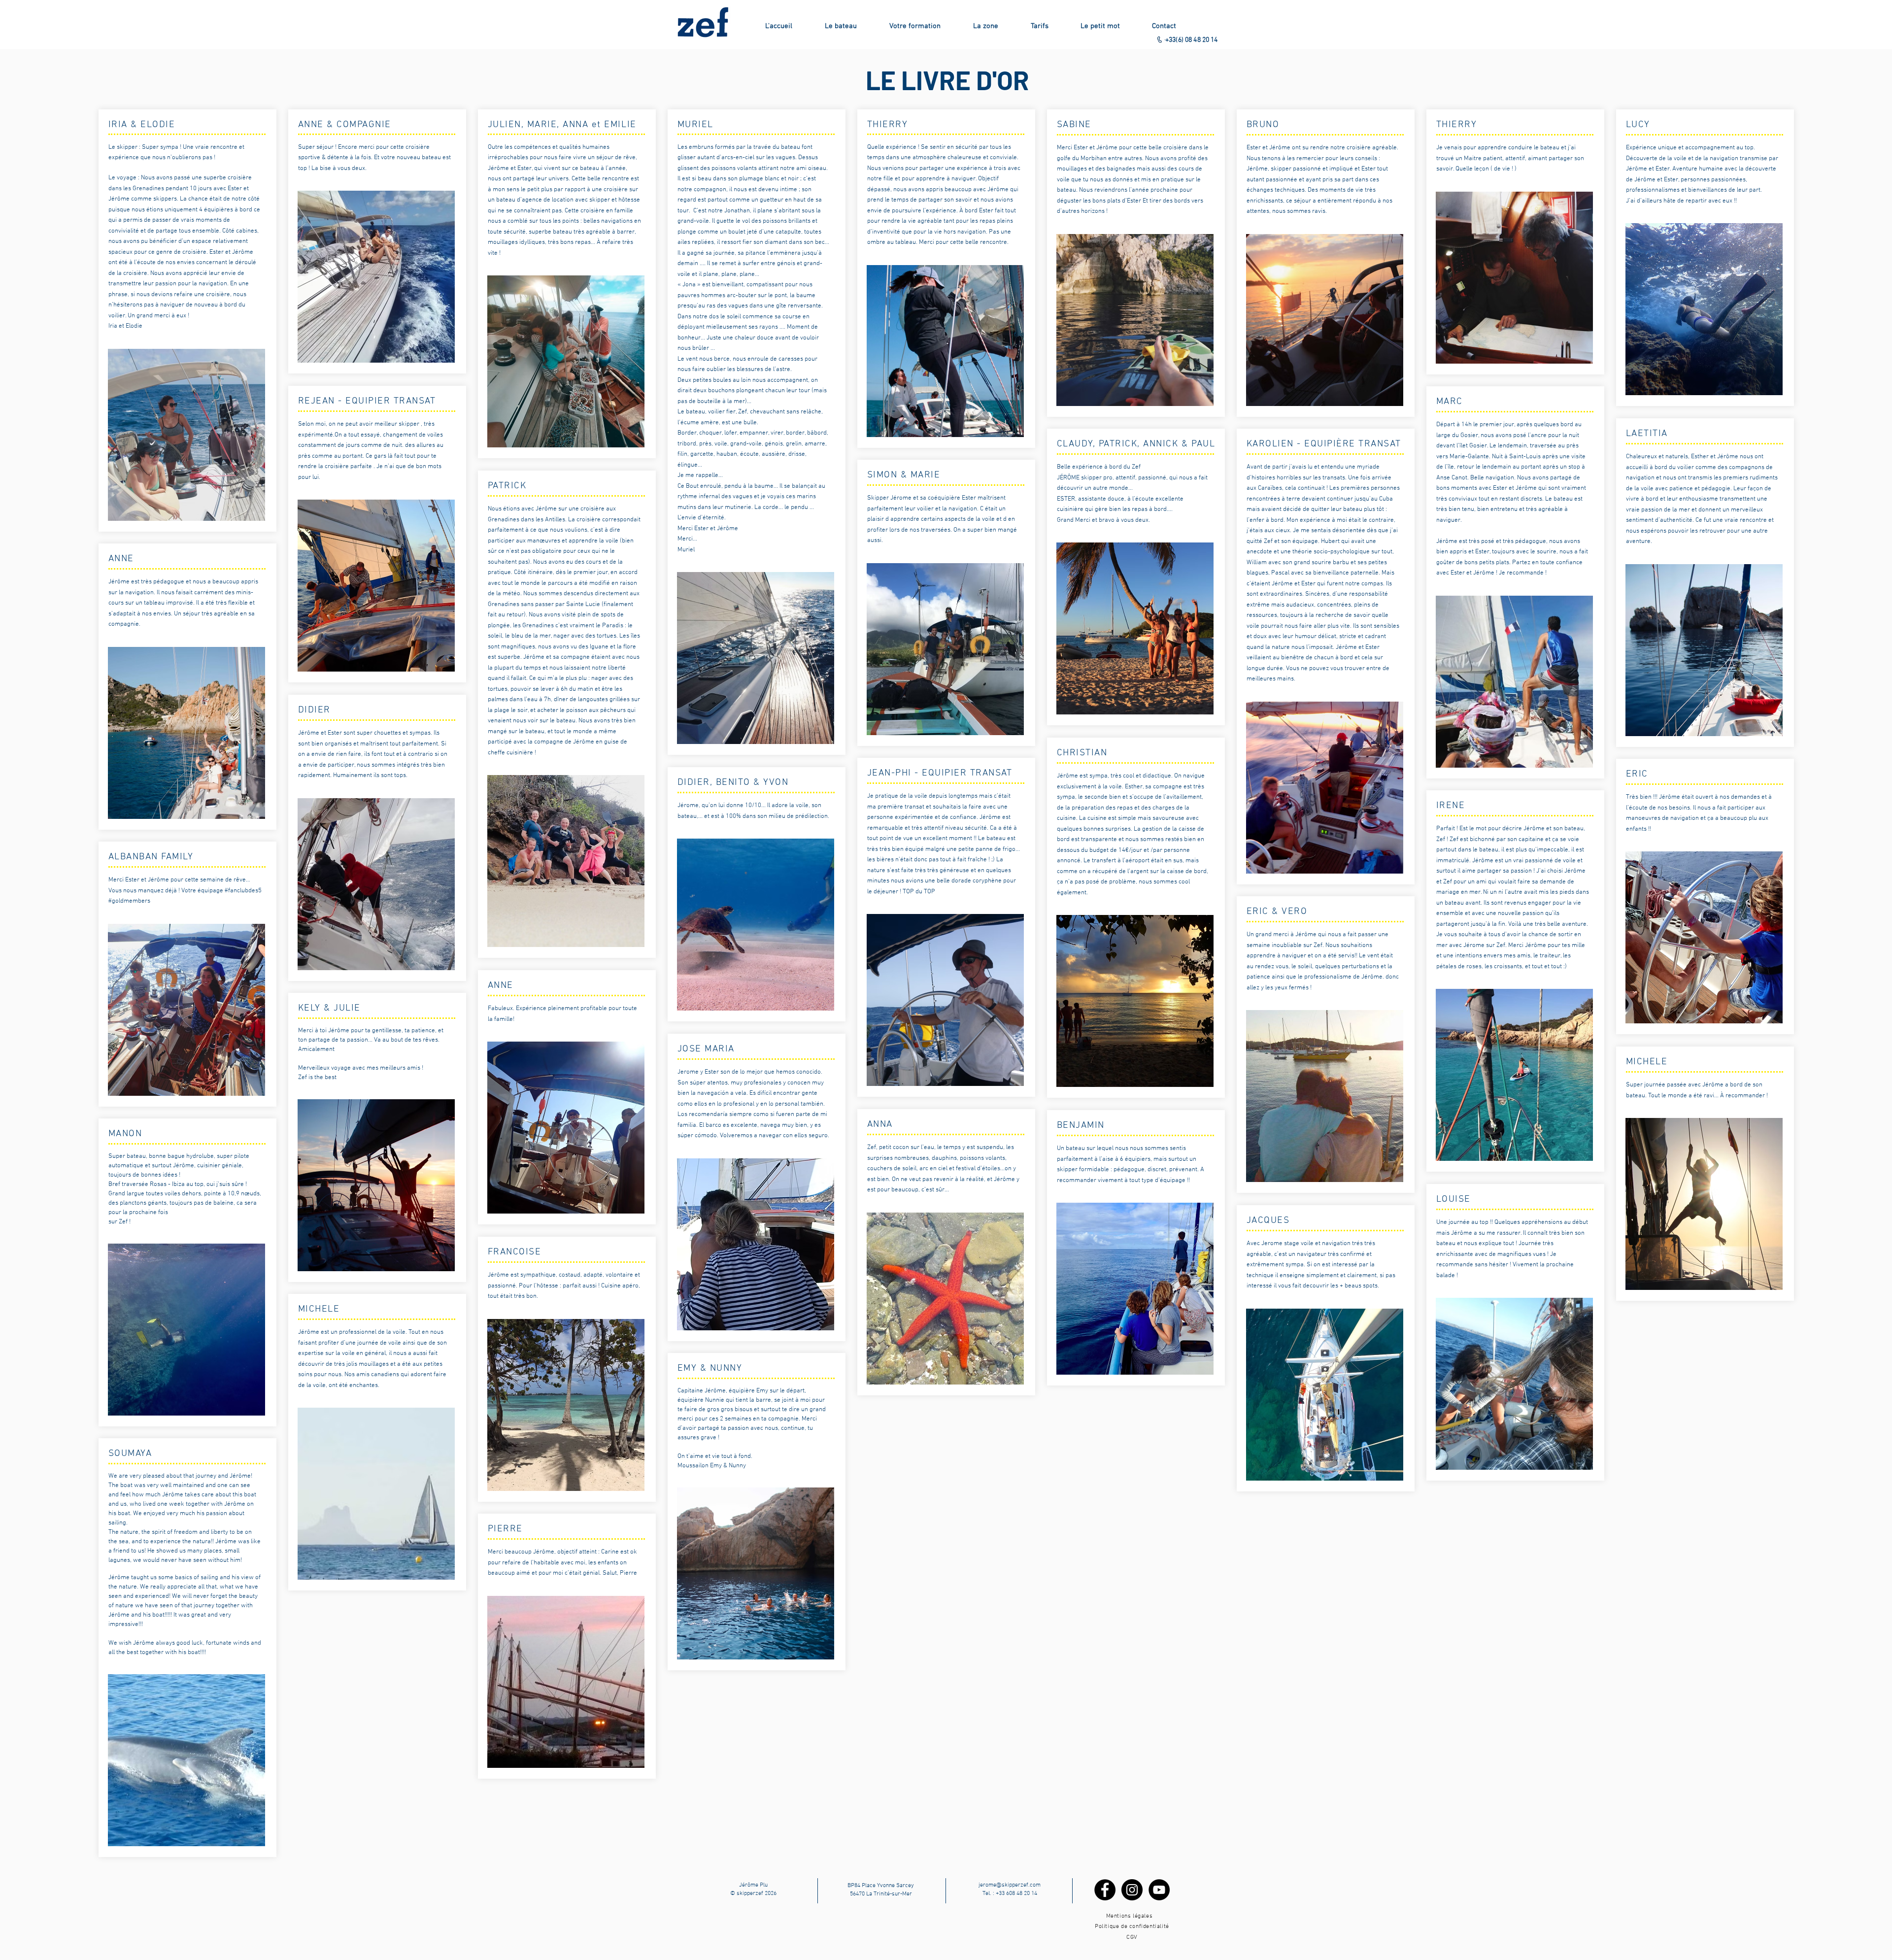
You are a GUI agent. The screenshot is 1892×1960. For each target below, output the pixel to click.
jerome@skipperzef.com (1010, 1885)
